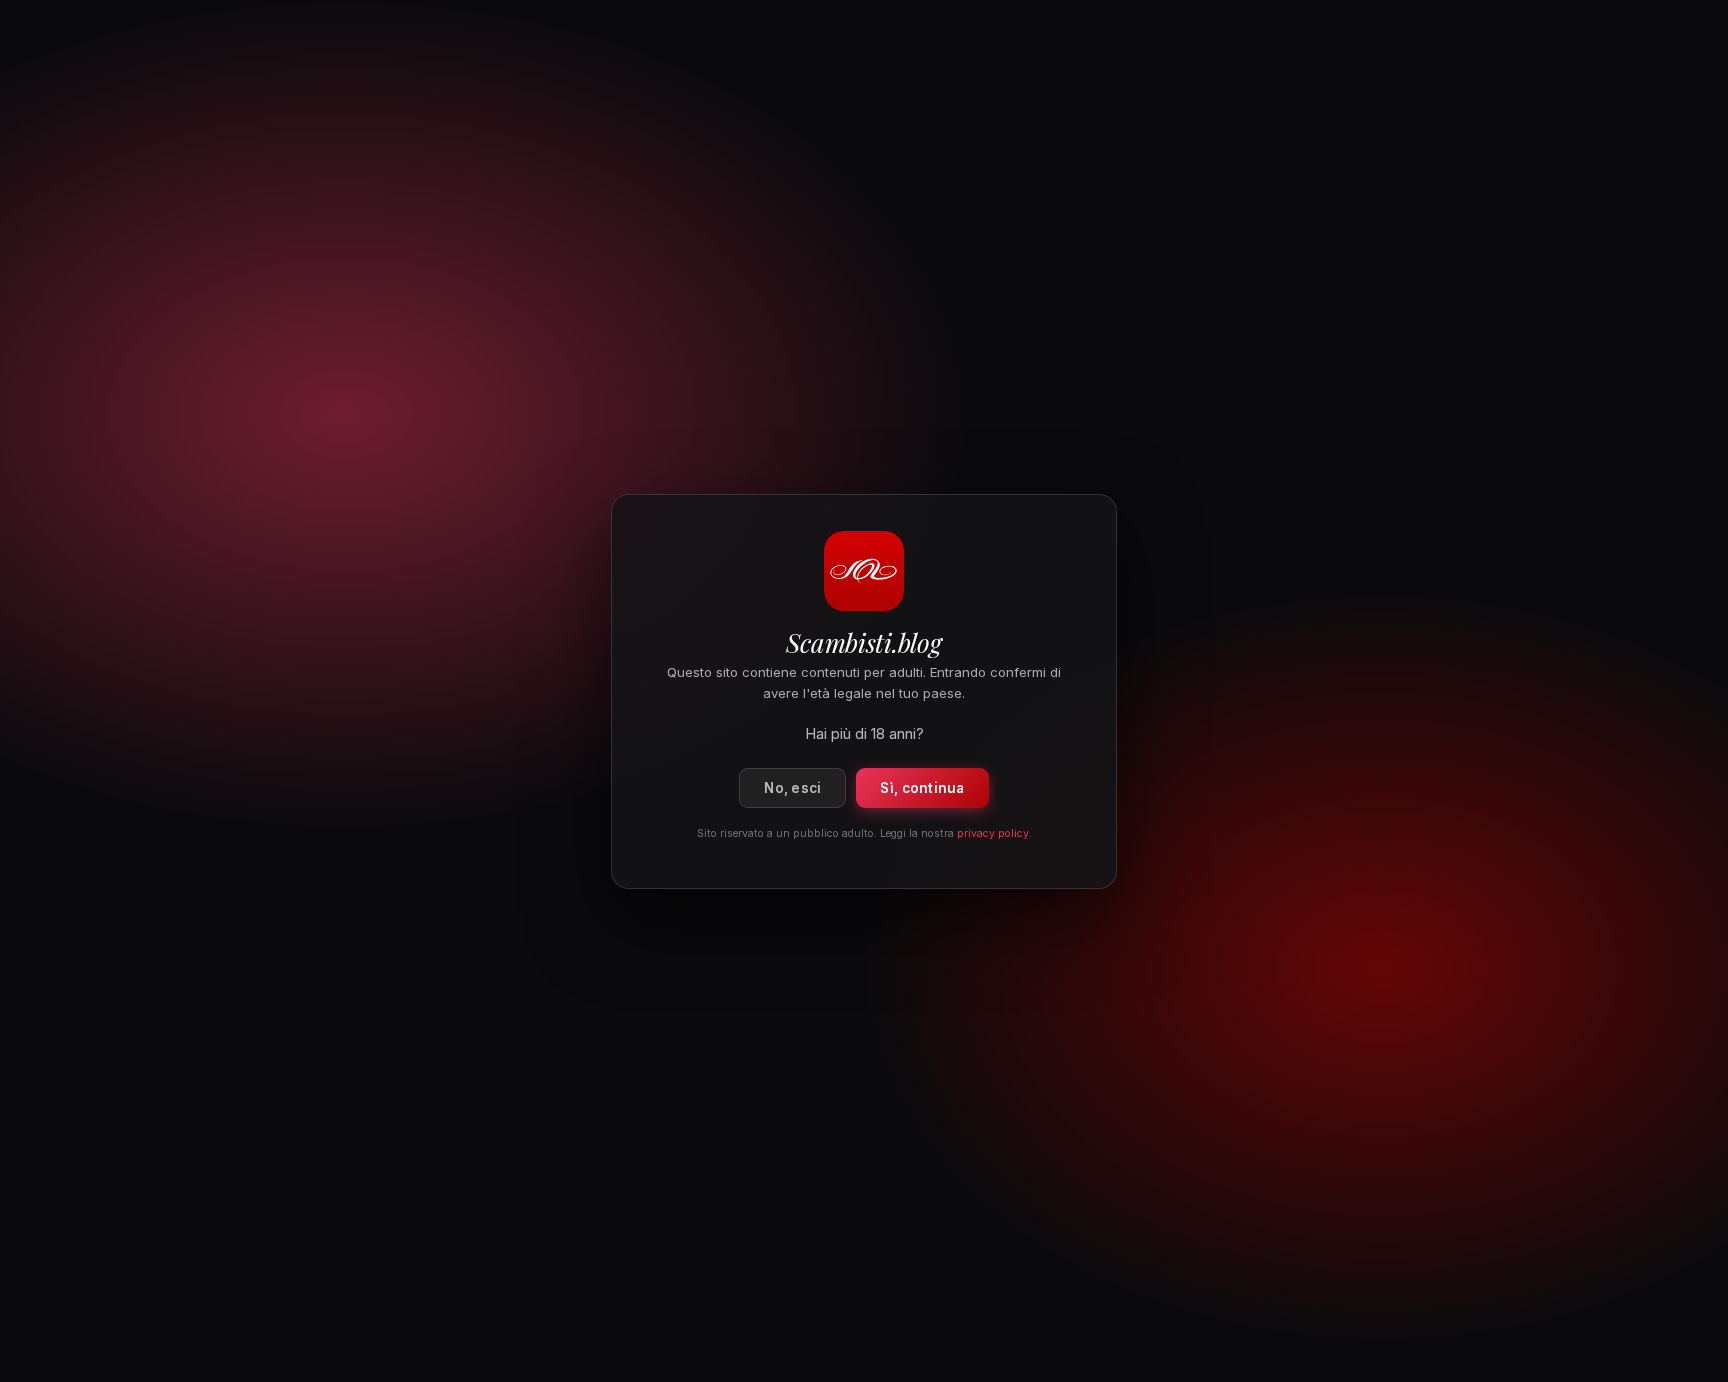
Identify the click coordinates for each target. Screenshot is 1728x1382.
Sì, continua (922, 787)
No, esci (792, 787)
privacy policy (993, 832)
